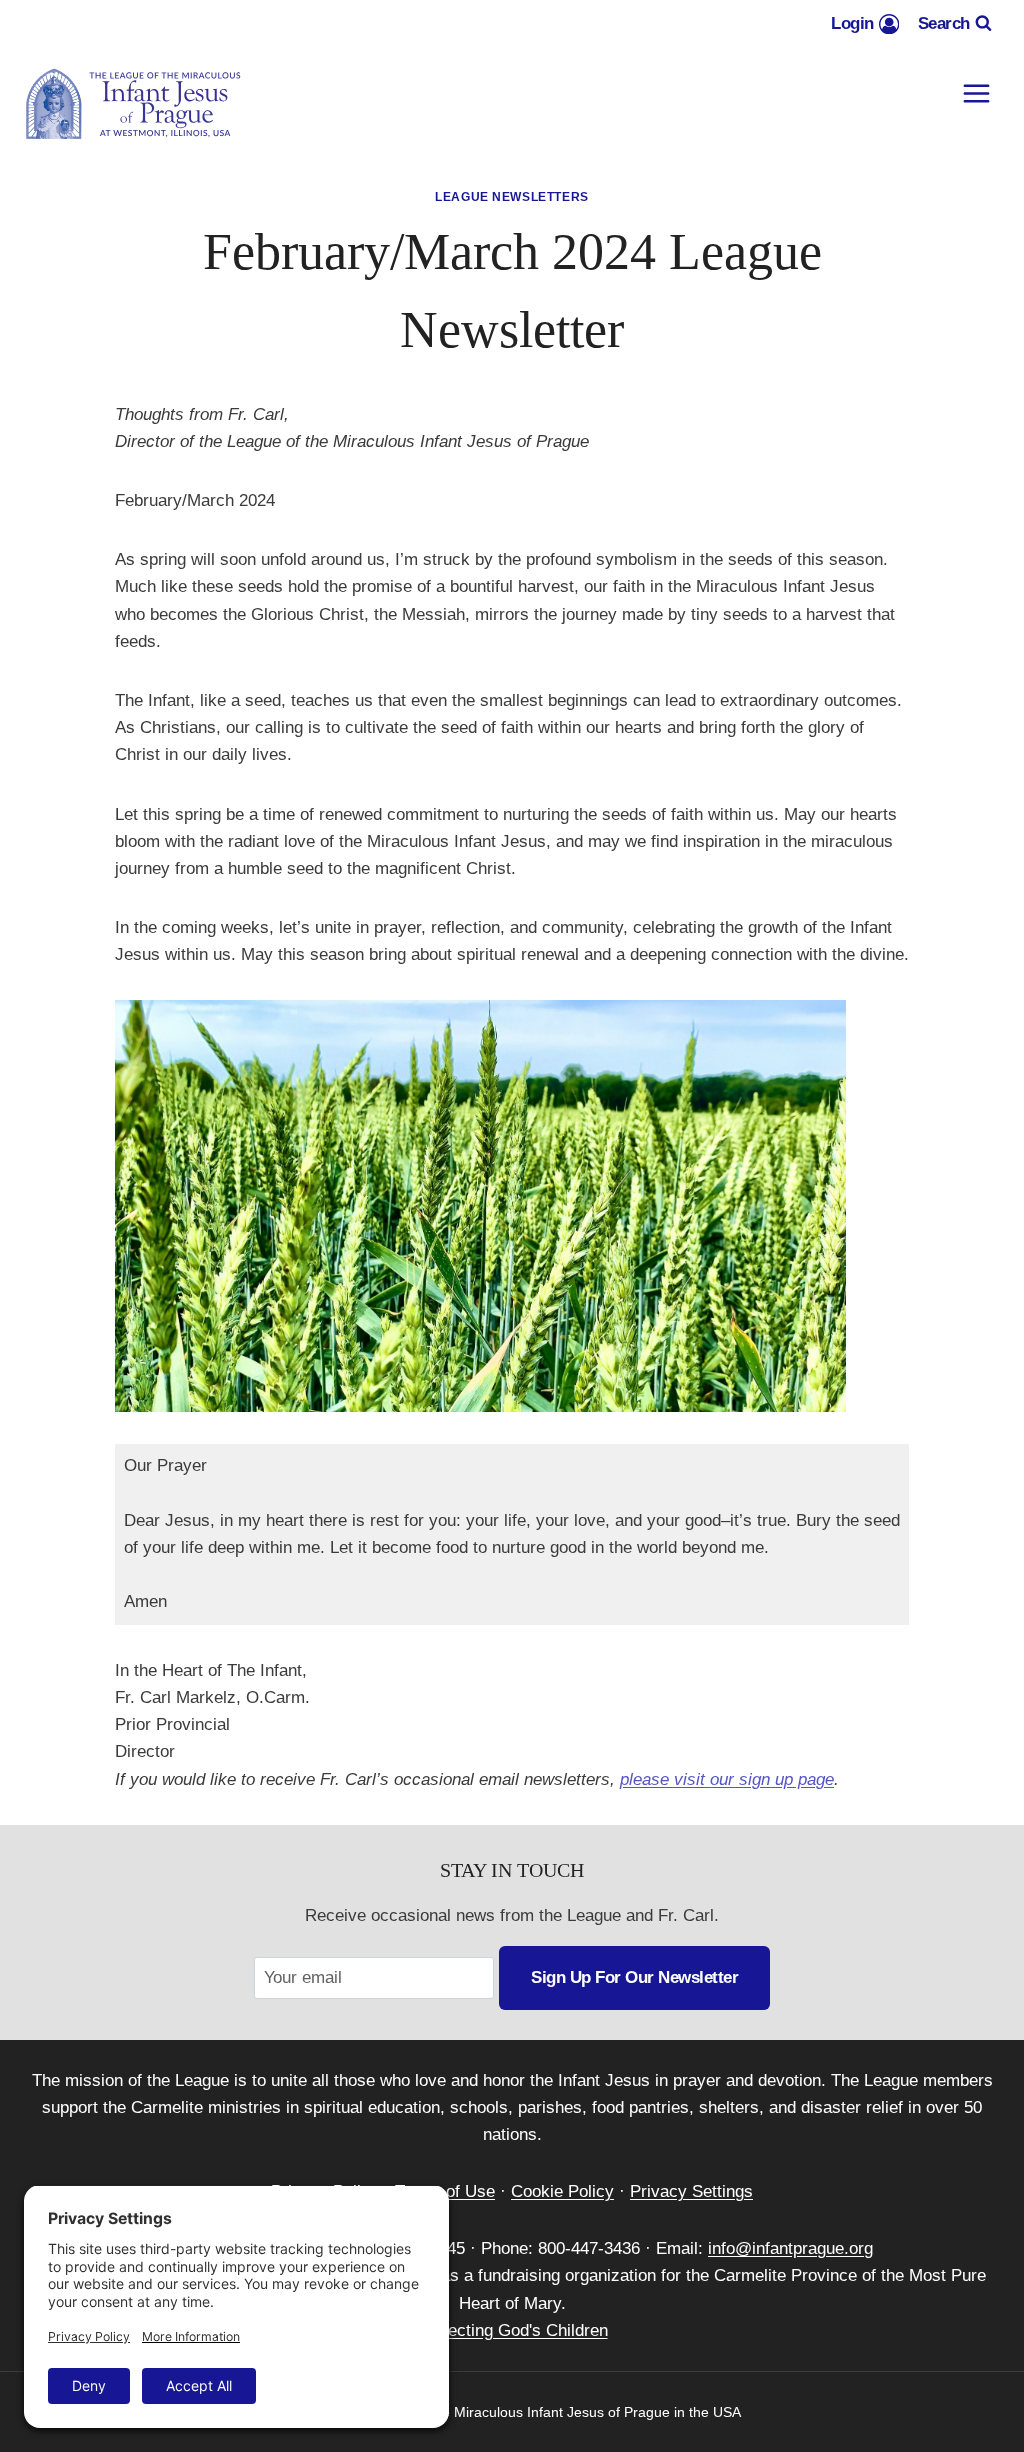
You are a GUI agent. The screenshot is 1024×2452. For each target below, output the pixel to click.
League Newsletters (512, 197)
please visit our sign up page (727, 1779)
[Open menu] (976, 94)
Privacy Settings (691, 2191)
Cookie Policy (562, 2191)
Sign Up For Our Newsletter (634, 1977)
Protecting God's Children (512, 2330)
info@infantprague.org (790, 2248)
